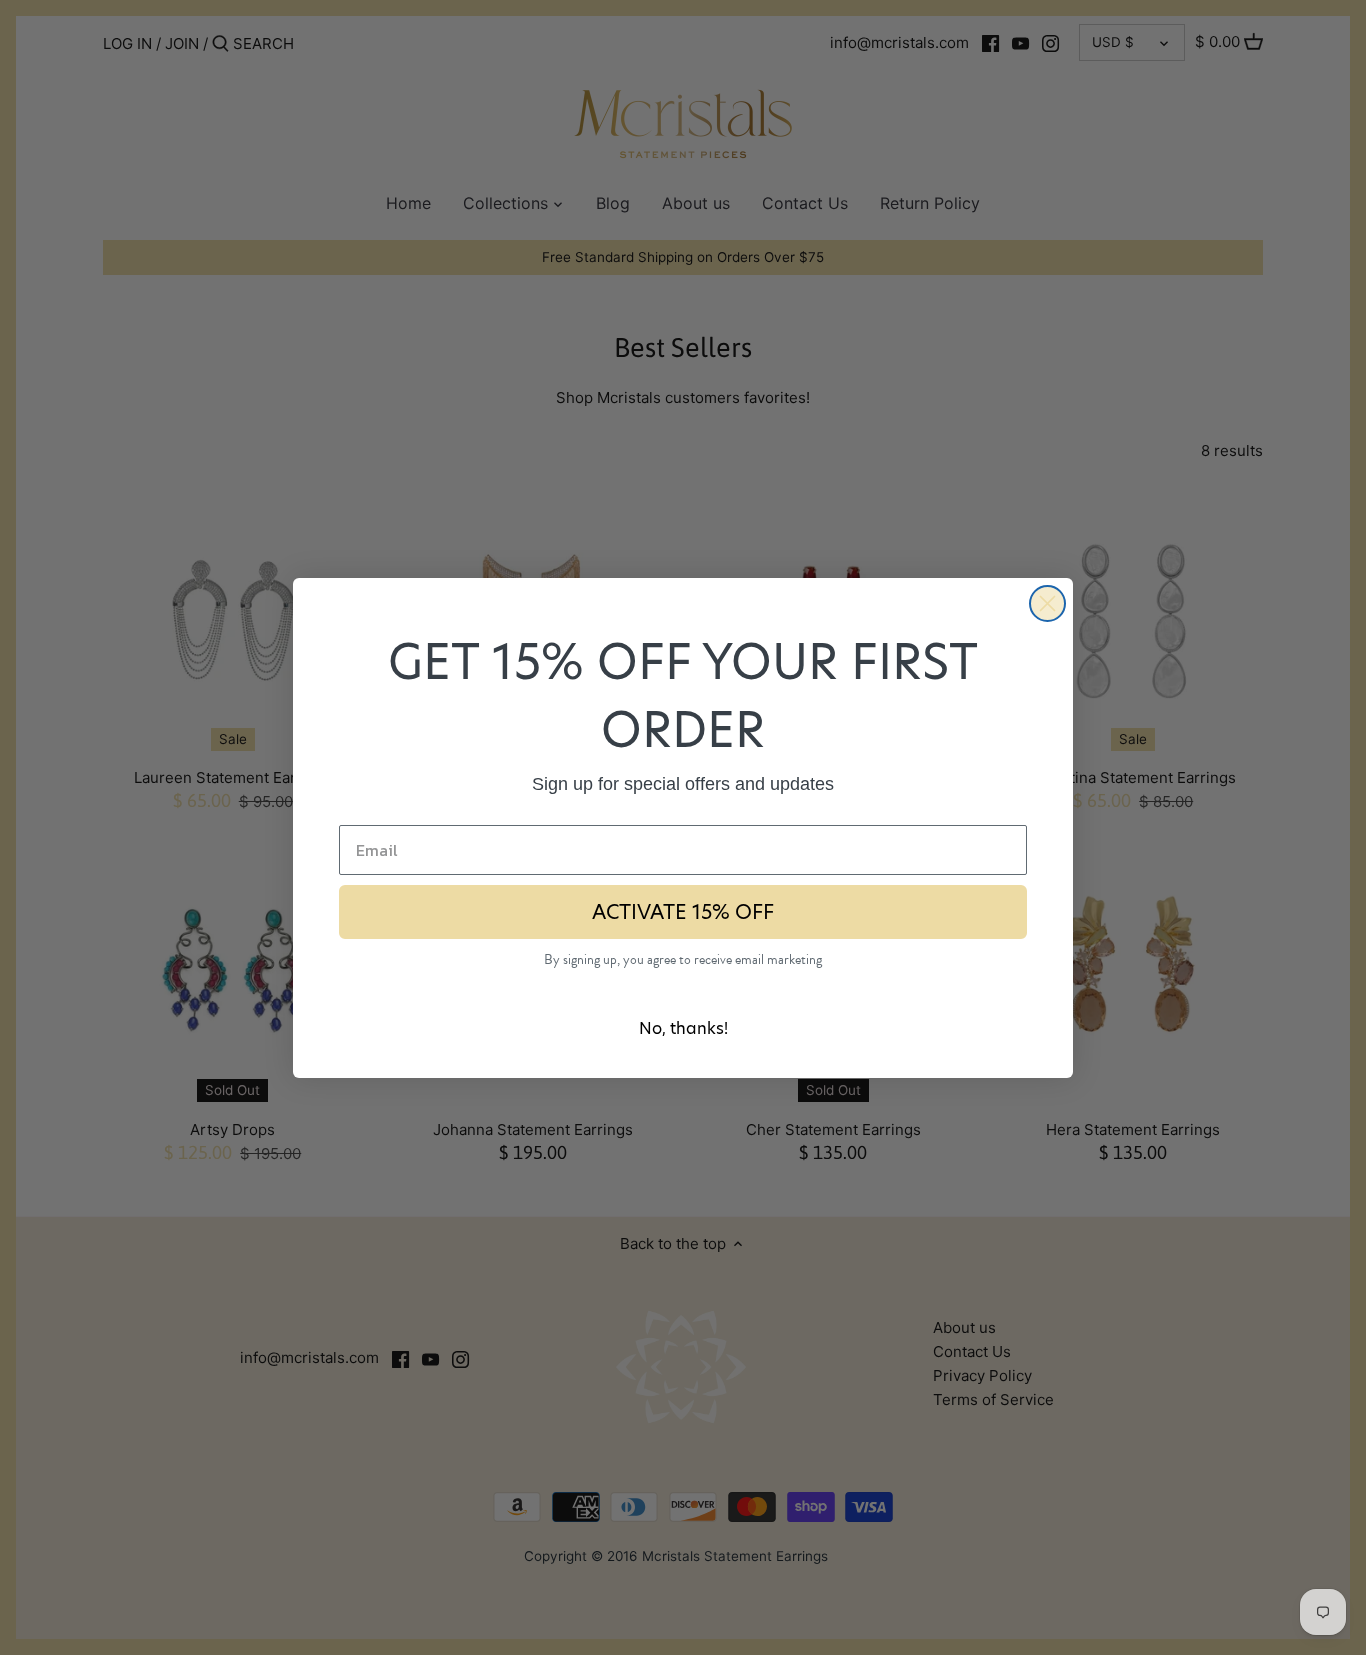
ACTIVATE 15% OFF (683, 912)
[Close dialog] (1047, 603)
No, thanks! (683, 1028)
